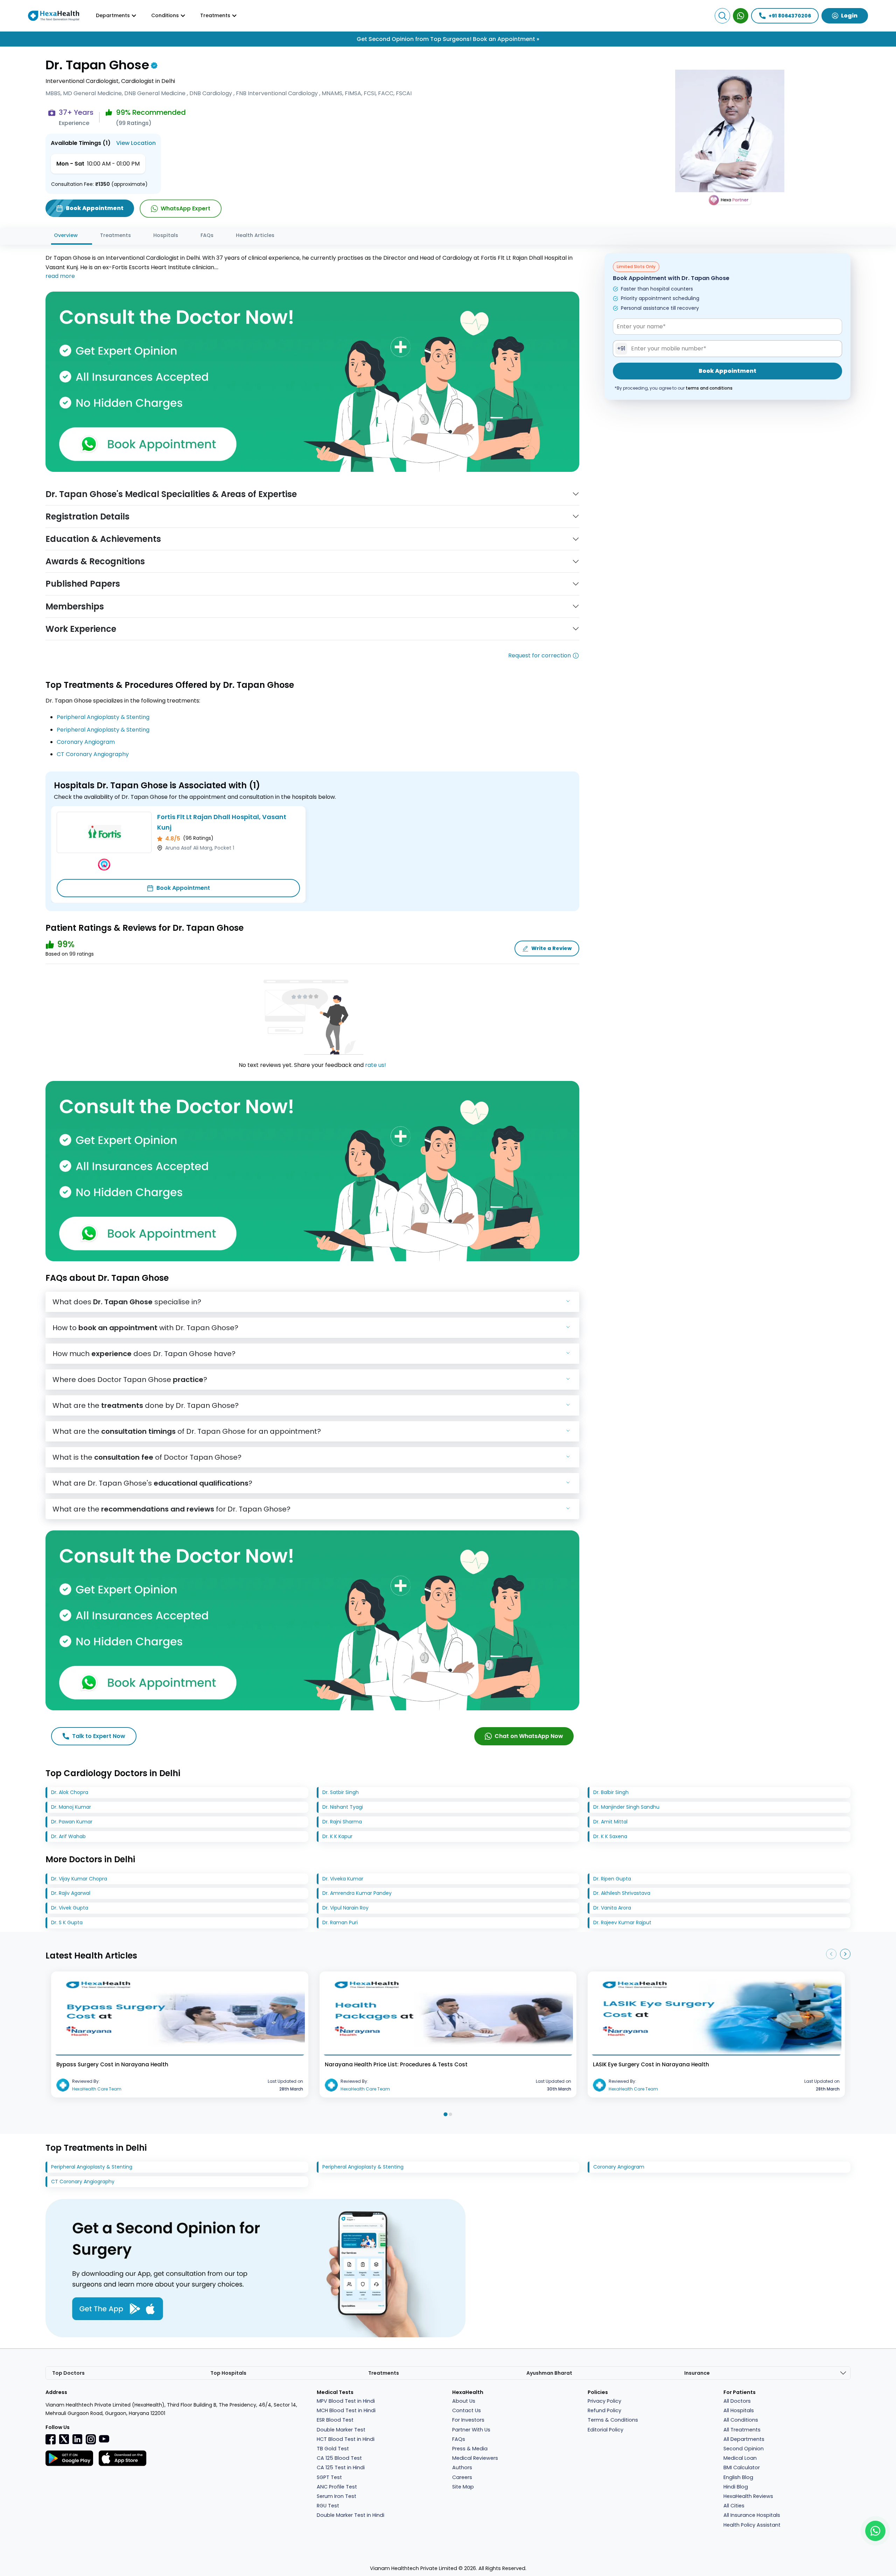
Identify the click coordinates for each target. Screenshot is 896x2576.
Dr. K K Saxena (610, 1836)
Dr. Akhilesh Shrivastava (622, 1893)
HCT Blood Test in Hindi (346, 2439)
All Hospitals (739, 2410)
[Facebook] (51, 2439)
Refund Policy (604, 2410)
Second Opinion (744, 2449)
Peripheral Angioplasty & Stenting (103, 717)
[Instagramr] (91, 2439)
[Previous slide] (831, 1954)
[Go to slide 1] (445, 2114)
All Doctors (737, 2401)
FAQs (207, 235)
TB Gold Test (333, 2449)
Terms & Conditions (613, 2420)
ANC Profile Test (337, 2487)
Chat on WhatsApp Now (529, 1736)
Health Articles (255, 235)
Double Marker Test (341, 2430)
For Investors (468, 2420)
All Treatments (742, 2430)
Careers (462, 2477)
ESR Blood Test (335, 2420)
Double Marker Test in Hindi (351, 2515)
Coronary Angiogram (86, 742)
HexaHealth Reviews (748, 2496)
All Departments (744, 2439)
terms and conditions (709, 388)
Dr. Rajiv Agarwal (71, 1893)
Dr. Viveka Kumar (343, 1879)
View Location (136, 143)
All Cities (734, 2506)
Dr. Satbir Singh (341, 1792)
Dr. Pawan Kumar (72, 1822)
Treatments (115, 235)
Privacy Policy (604, 2401)
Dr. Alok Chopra (70, 1792)
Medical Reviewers (475, 2458)
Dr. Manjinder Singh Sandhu (626, 1807)
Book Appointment (183, 888)
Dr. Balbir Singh (611, 1792)
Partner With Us (471, 2430)
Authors (462, 2467)
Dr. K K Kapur (337, 1836)
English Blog (738, 2477)
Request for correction (540, 655)
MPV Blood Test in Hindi (346, 2401)
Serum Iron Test (337, 2496)
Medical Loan (740, 2458)
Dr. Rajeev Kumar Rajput (622, 1922)
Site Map (463, 2487)
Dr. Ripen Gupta (612, 1879)
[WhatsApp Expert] (741, 16)
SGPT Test (329, 2477)
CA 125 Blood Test (339, 2458)
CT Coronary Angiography (93, 754)
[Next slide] (845, 1954)
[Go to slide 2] (450, 2114)
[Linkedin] (77, 2439)
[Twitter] (64, 2439)
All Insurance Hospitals (752, 2515)
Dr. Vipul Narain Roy (345, 1908)
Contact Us (467, 2410)
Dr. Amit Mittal (610, 1822)
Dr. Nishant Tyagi (343, 1807)
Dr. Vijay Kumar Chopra (79, 1879)
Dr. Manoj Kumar (71, 1807)
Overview (66, 235)
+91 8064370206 (790, 16)
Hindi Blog (736, 2487)
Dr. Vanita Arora (612, 1908)
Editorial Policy (605, 2430)
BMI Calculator (742, 2467)
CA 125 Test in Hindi (341, 2467)
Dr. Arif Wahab (68, 1836)
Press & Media (470, 2449)
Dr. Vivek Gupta (70, 1908)
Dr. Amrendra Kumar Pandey (357, 1893)
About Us (464, 2401)
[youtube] (104, 2438)
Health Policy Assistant (752, 2525)
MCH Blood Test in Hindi (346, 2410)
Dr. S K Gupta (67, 1922)
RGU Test (328, 2506)
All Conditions (741, 2420)
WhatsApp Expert (185, 208)
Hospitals (166, 235)
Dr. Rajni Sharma (342, 1822)
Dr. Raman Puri (340, 1922)
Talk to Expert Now (99, 1736)
